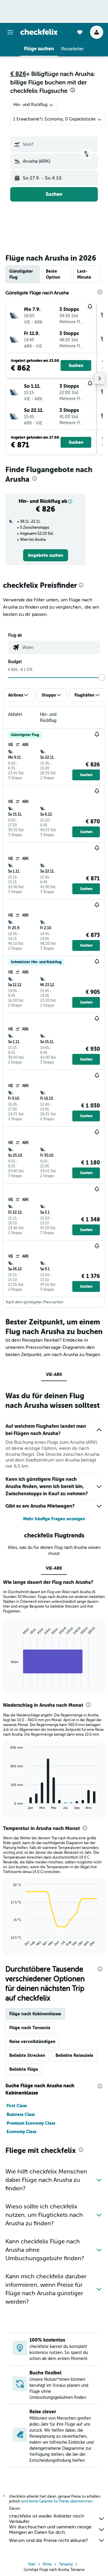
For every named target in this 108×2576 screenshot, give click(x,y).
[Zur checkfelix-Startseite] (39, 32)
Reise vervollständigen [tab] (32, 2042)
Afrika (47, 2564)
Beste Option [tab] (53, 274)
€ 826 (18, 74)
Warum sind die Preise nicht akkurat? (48, 2540)
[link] (46, 555)
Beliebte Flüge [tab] (24, 2069)
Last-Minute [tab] (84, 274)
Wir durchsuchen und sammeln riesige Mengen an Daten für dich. (50, 2530)
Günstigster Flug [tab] (21, 274)
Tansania (66, 2564)
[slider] (102, 677)
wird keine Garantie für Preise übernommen (57, 2501)
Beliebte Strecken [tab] (27, 2055)
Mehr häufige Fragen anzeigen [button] (54, 1519)
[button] (10, 32)
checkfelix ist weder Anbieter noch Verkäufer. (46, 2519)
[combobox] (60, 647)
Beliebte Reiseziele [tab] (74, 2055)
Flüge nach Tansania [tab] (30, 2028)
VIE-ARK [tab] (54, 1374)
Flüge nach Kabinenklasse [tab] (35, 2014)
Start (32, 2564)
